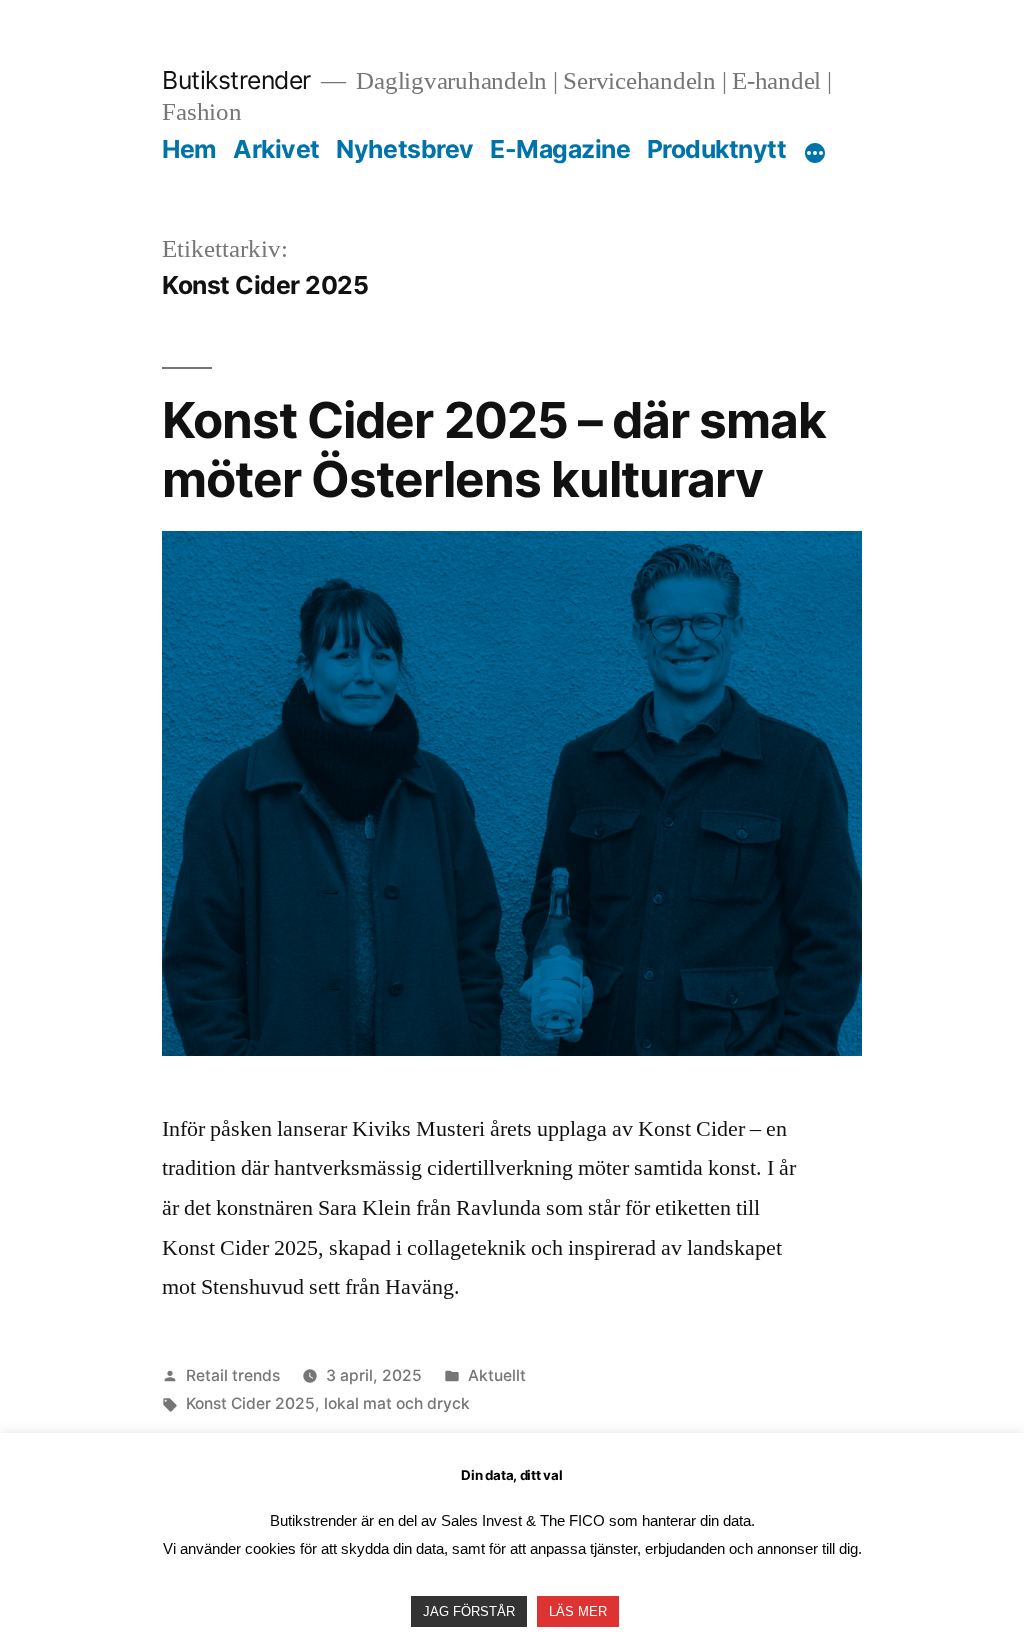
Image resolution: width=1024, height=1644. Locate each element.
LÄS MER (578, 1611)
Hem (189, 149)
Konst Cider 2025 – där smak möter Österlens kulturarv (493, 449)
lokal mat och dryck (397, 1403)
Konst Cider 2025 (250, 1403)
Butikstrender (236, 80)
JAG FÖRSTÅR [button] (469, 1611)
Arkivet (276, 149)
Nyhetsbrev (404, 149)
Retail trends (233, 1375)
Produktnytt (717, 149)
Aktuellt (497, 1375)
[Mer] (815, 153)
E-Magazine (560, 149)
